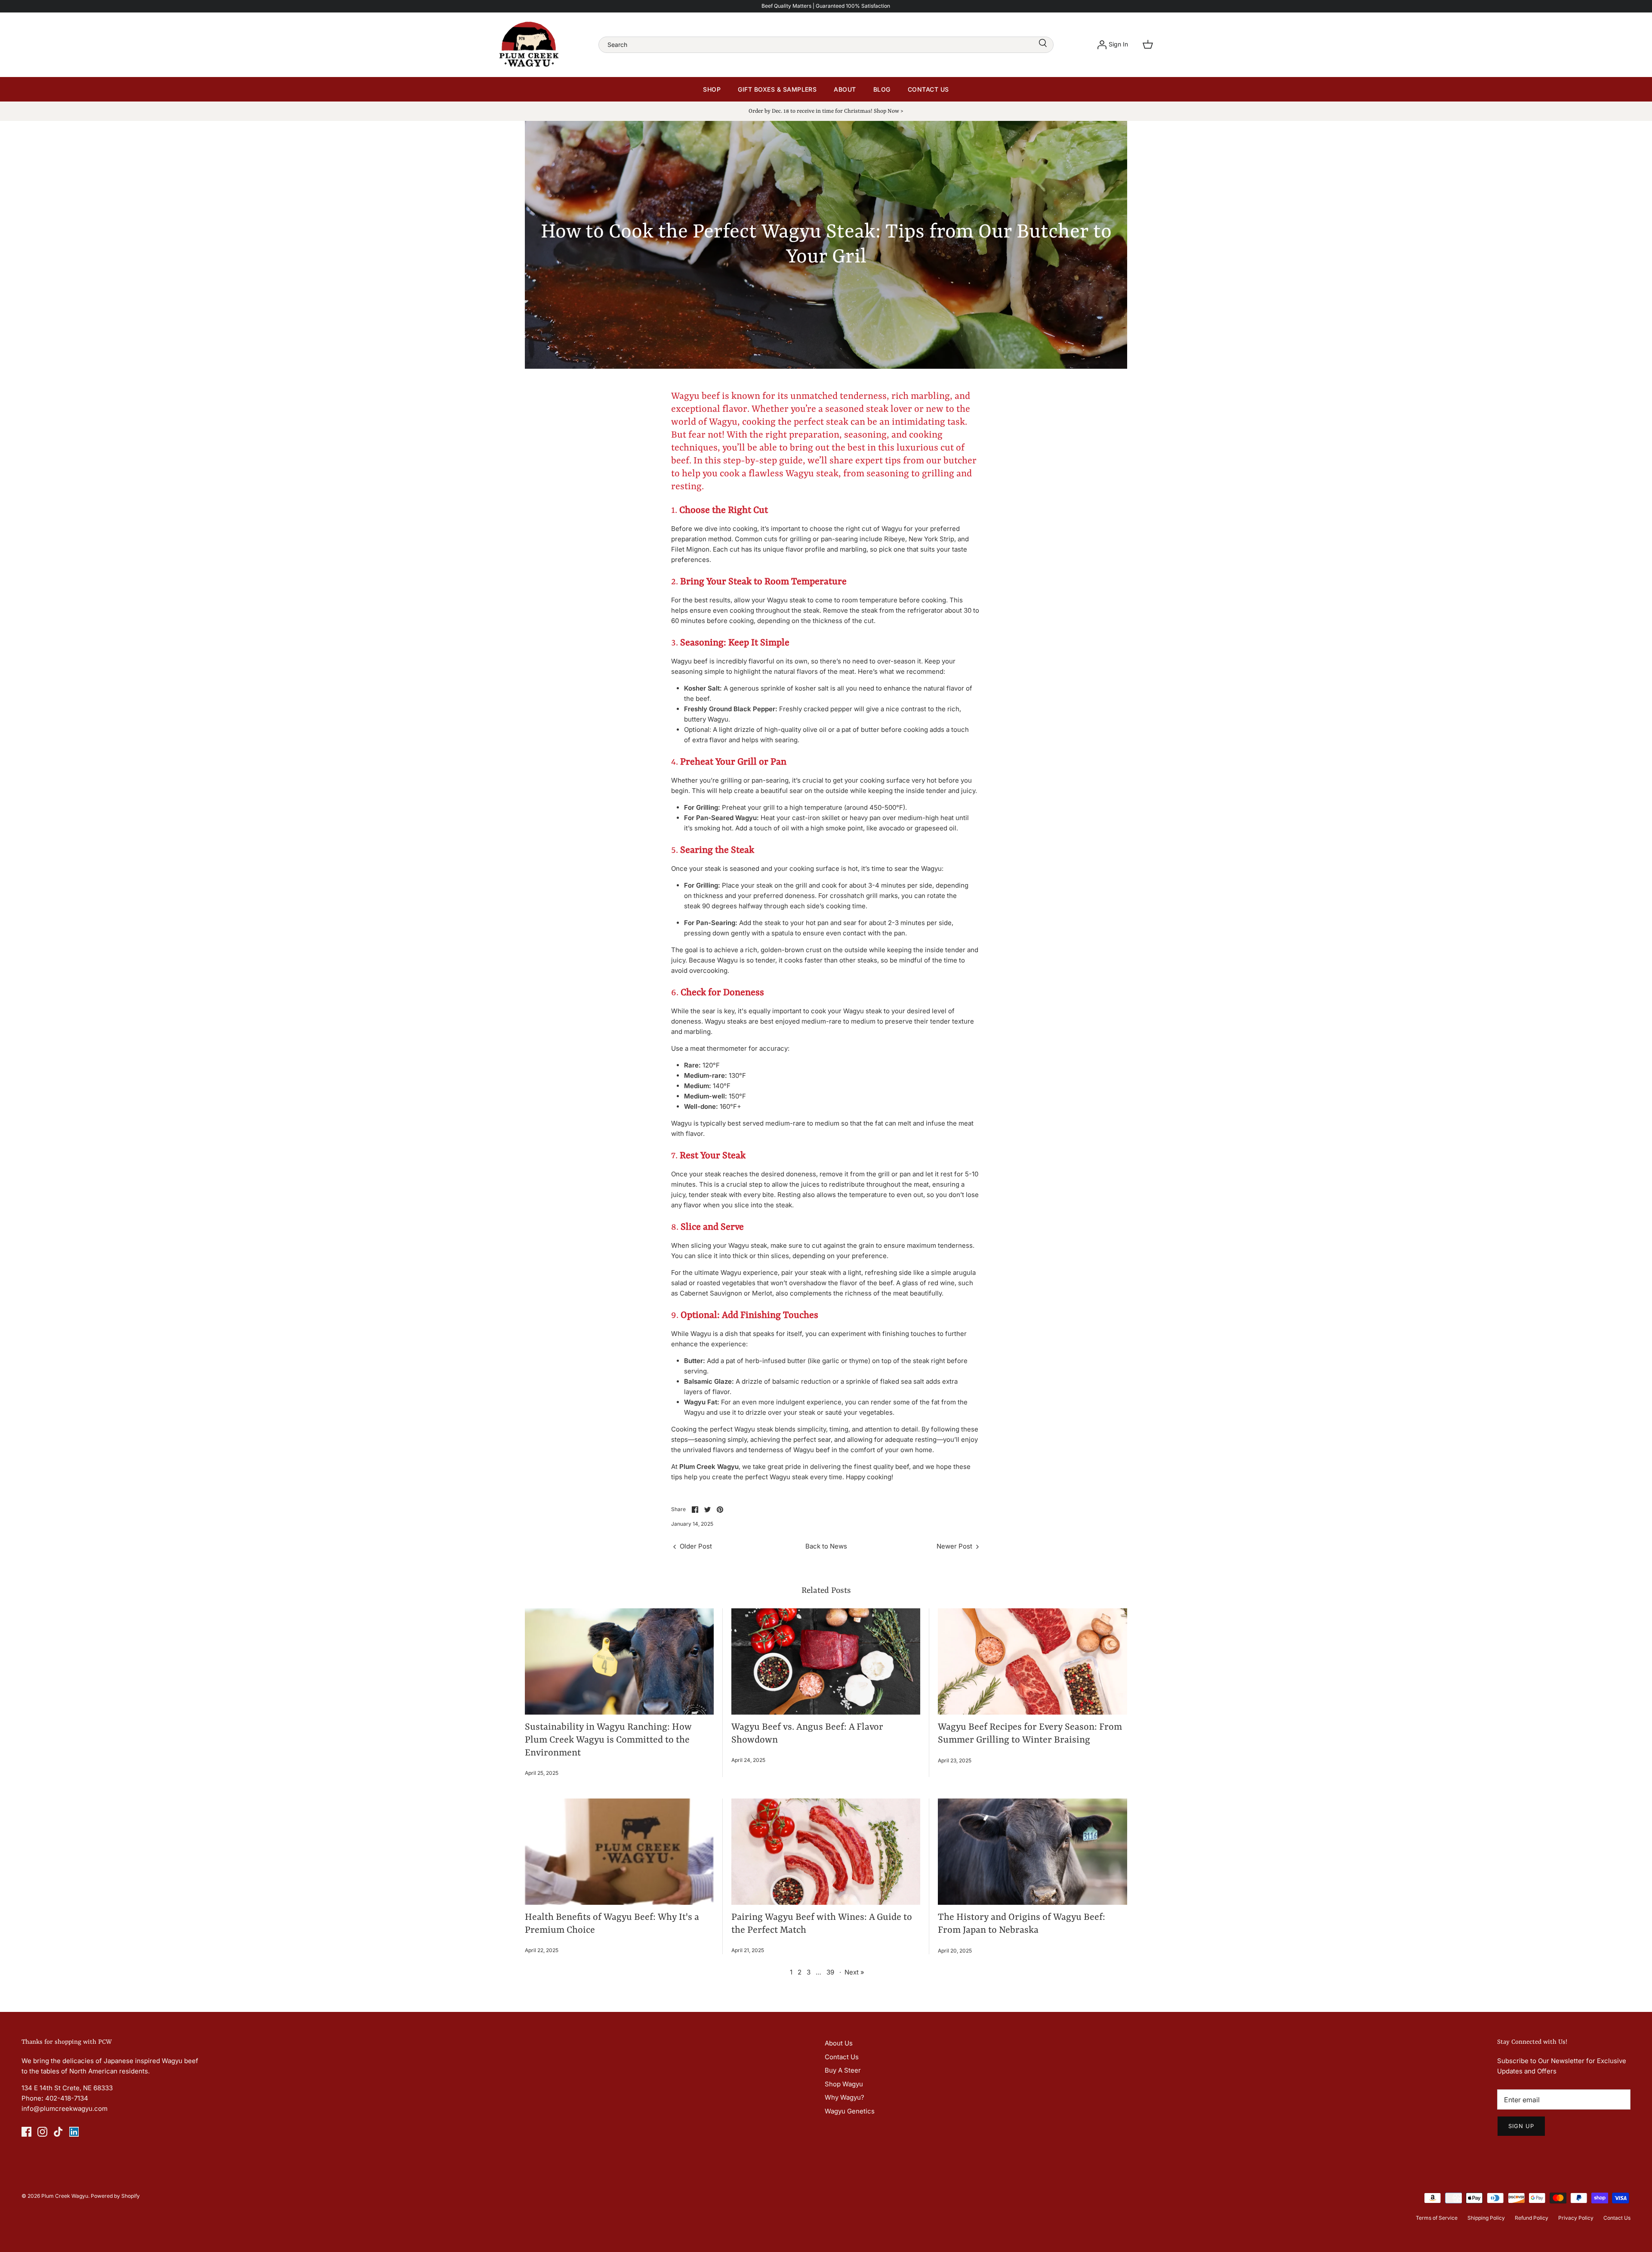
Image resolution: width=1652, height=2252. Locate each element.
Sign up (1521, 2126)
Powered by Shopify (115, 2196)
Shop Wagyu (844, 2084)
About (845, 89)
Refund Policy (1532, 2218)
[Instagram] (42, 2132)
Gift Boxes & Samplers (777, 89)
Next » (854, 1972)
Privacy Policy (1576, 2218)
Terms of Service (1437, 2218)
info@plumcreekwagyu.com (65, 2109)
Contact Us (928, 89)
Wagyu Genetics (850, 2111)
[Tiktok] (58, 2132)
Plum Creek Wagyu (65, 2196)
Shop (712, 89)
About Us (839, 2043)
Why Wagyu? (844, 2097)
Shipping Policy (1486, 2218)
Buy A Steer (843, 2070)
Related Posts (826, 1591)
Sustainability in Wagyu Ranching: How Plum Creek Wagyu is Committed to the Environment (608, 1740)
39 (830, 1972)
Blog (882, 89)
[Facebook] (26, 2132)
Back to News (826, 1546)
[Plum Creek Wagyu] (529, 45)
